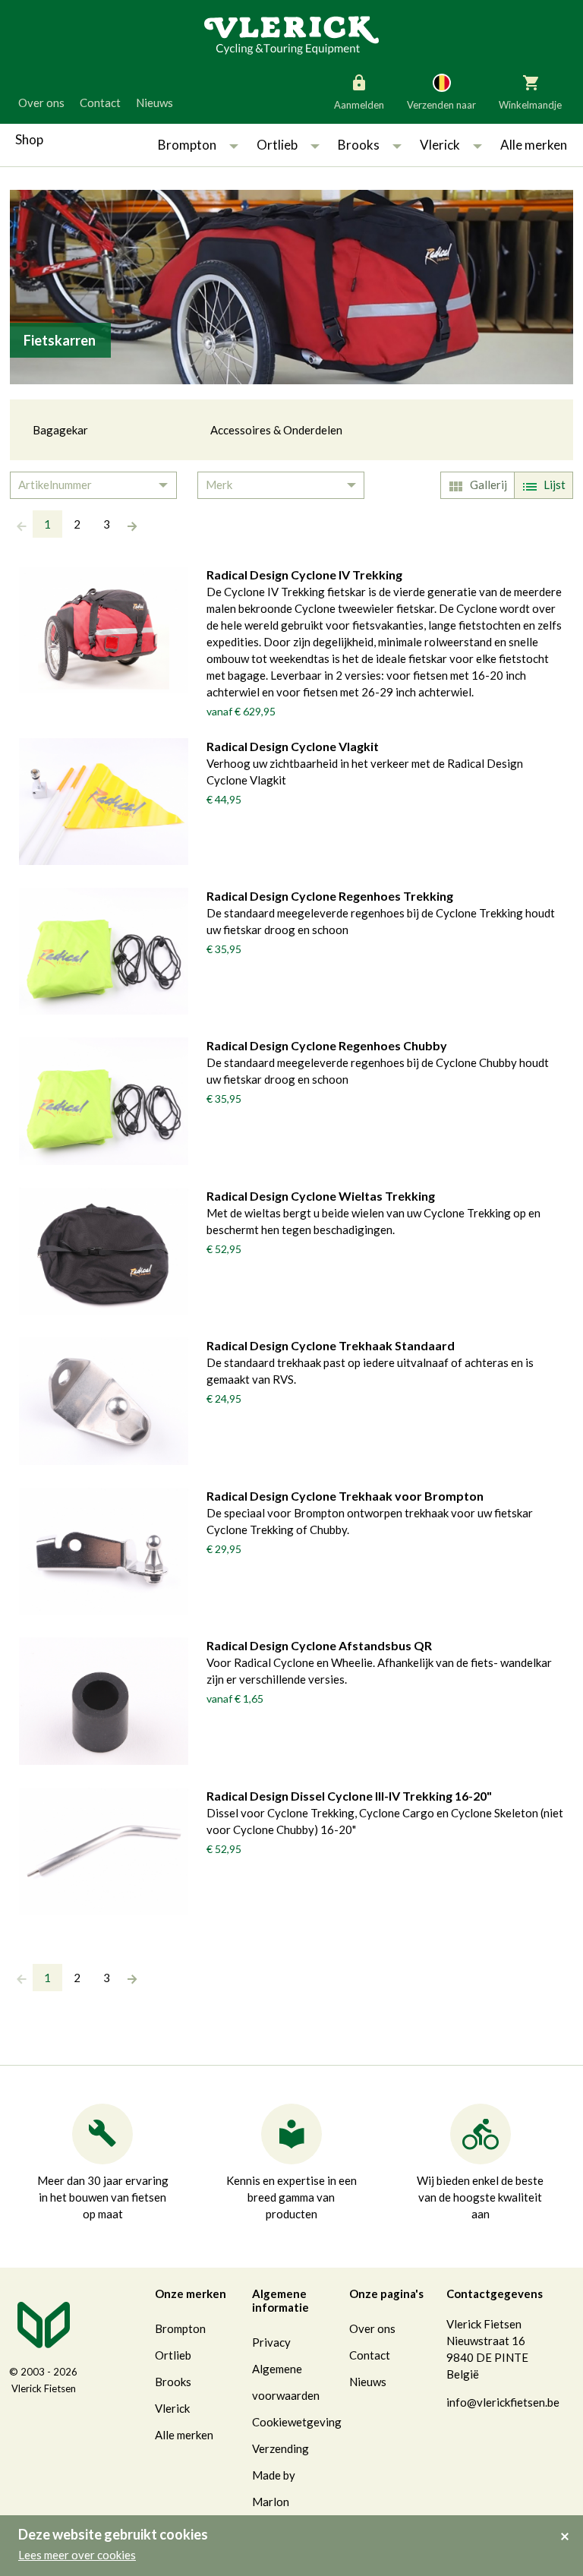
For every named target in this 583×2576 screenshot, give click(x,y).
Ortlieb (277, 145)
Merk (219, 485)
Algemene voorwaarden (286, 2382)
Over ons (41, 103)
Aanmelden (359, 105)
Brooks (359, 145)
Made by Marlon (274, 2488)
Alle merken (534, 145)
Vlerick (440, 145)
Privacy (271, 2342)
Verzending (280, 2448)
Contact (100, 103)
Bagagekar (60, 430)
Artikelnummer (55, 485)
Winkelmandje (530, 105)
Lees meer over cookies (77, 2555)
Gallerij (488, 485)
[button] (234, 145)
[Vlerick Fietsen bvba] (291, 34)
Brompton (187, 145)
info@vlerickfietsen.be (503, 2402)
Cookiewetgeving (297, 2422)
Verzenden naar (441, 105)
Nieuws (154, 103)
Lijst (555, 485)
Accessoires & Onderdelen (276, 430)
